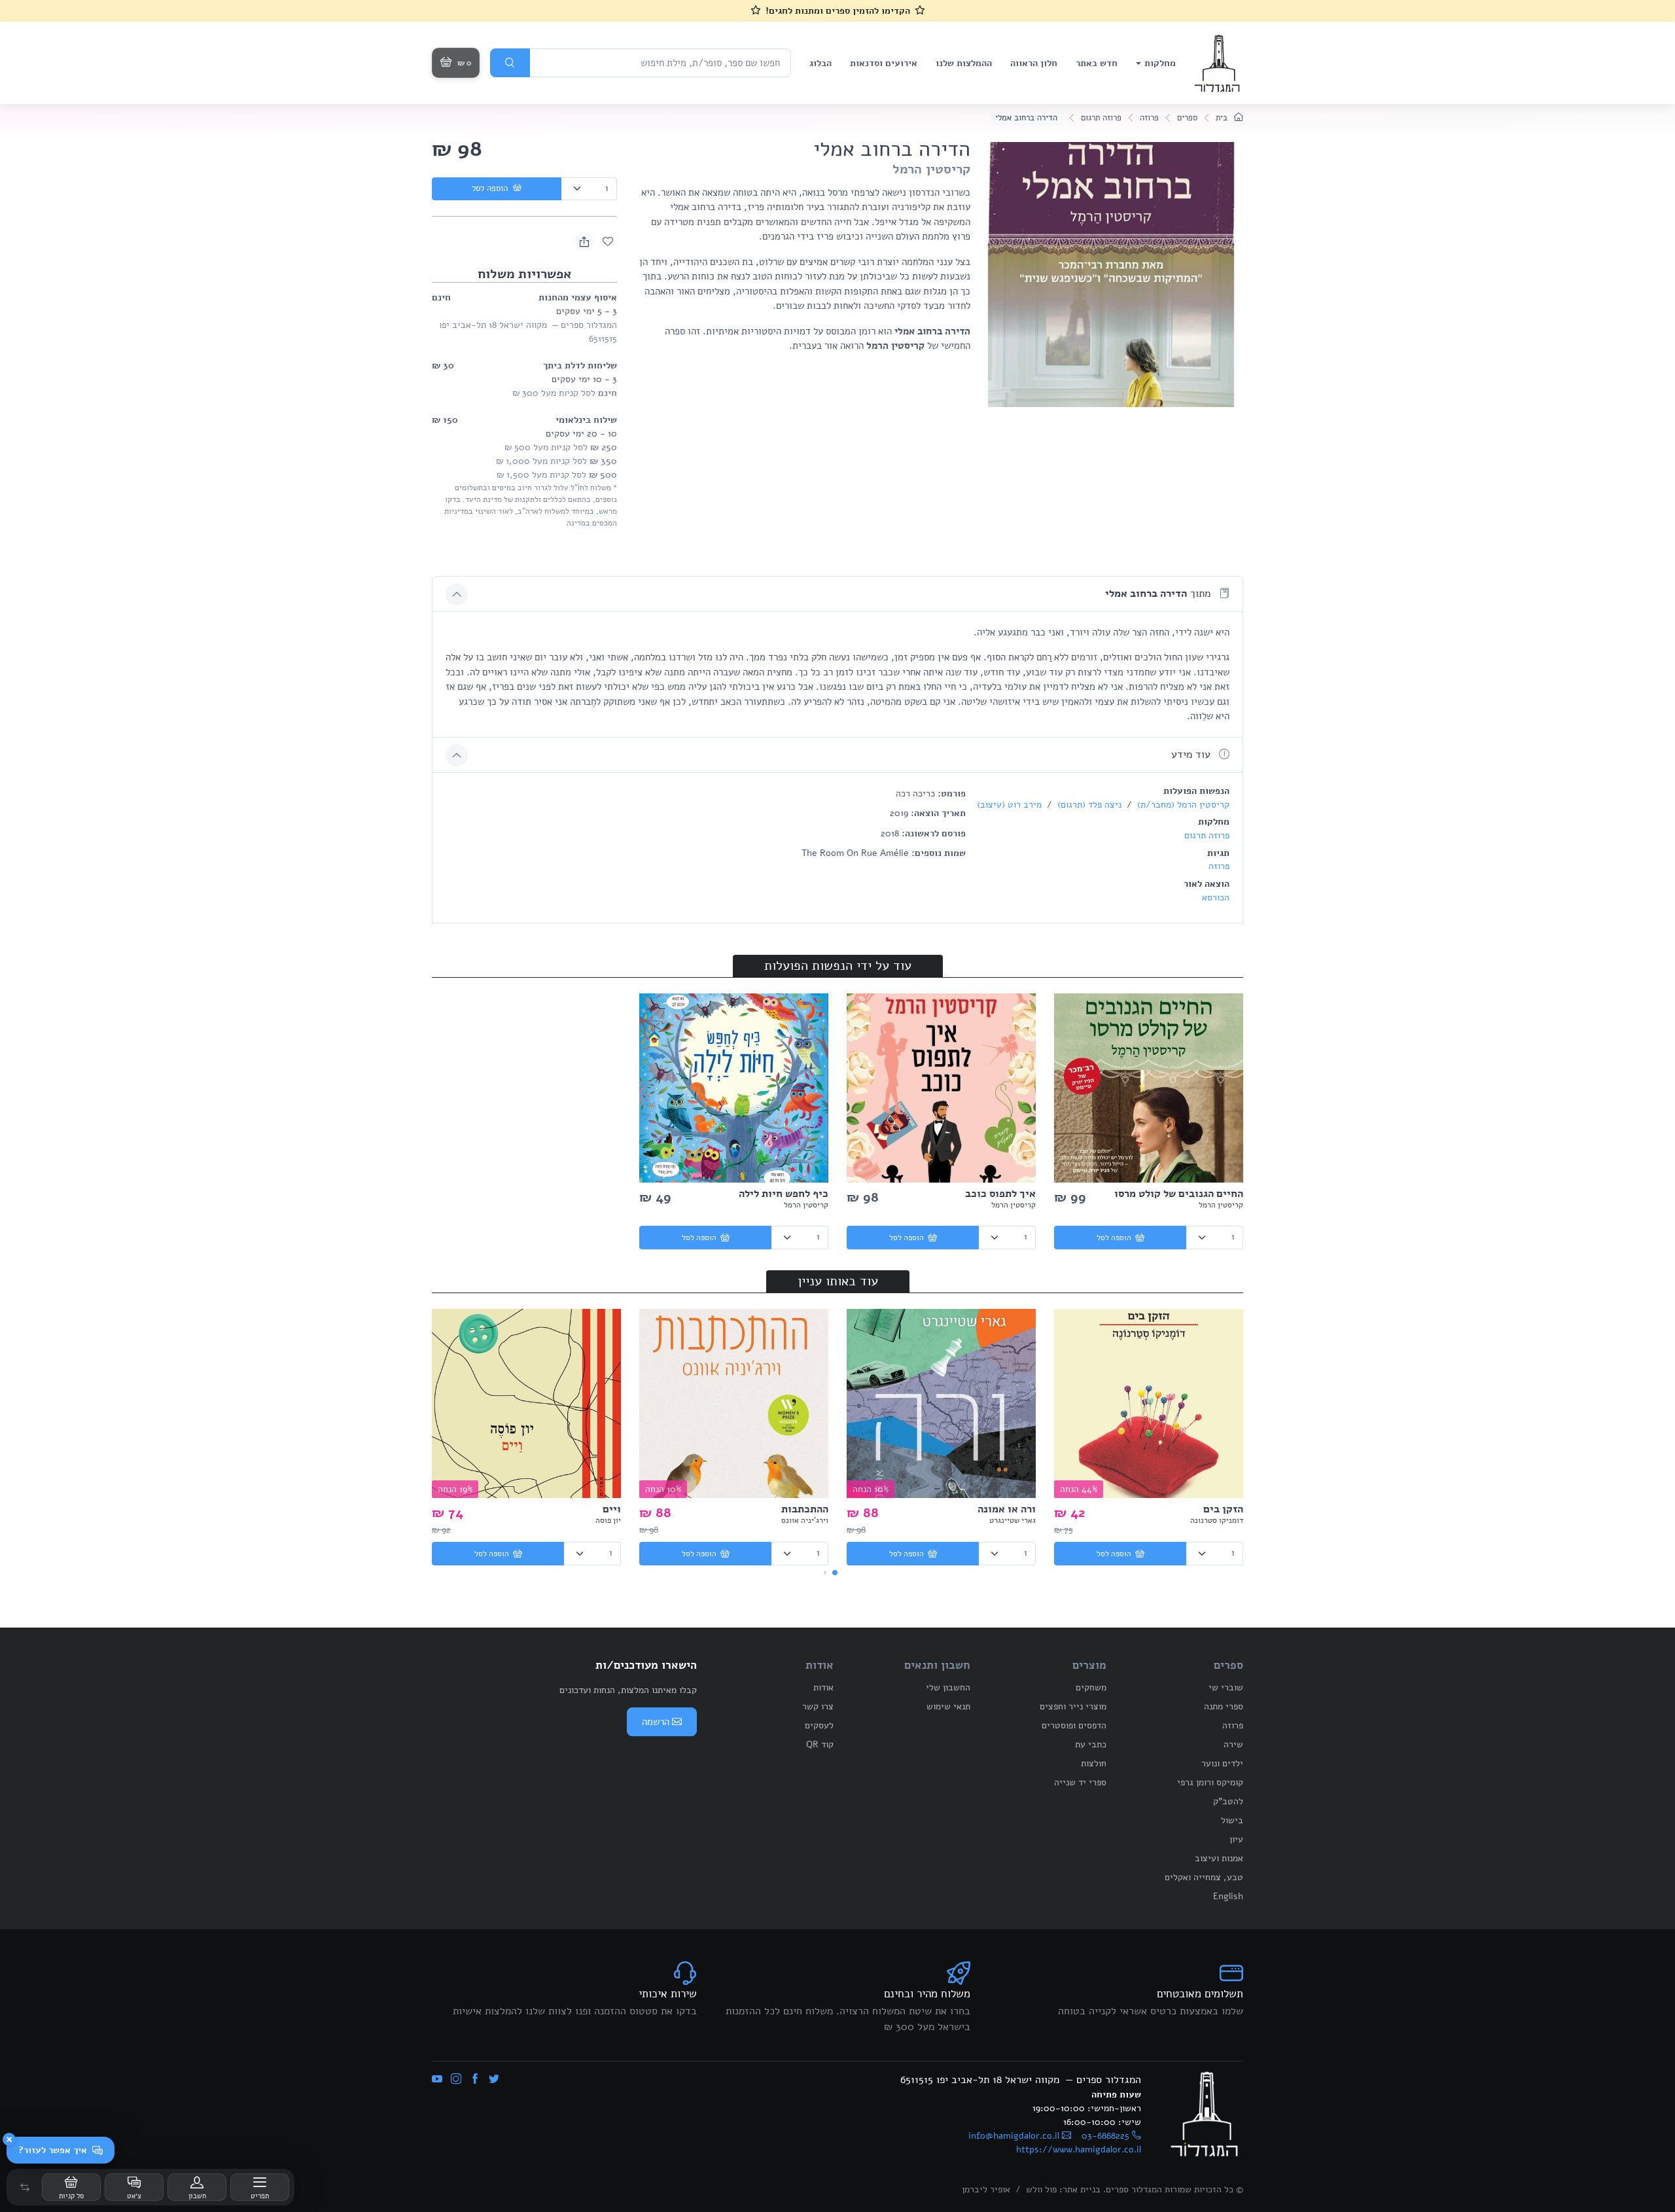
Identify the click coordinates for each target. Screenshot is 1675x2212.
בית (1223, 118)
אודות (823, 1687)
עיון (1236, 1839)
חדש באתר (1097, 63)
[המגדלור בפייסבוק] (475, 2080)
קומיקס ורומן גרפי (1210, 1782)
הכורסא (1216, 898)
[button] (25, 2187)
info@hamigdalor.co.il (1014, 2136)
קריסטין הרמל (931, 169)
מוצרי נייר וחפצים (1073, 1706)
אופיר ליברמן (986, 2189)
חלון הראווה (1034, 63)
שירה (1233, 1744)
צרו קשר (818, 1706)
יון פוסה (608, 1520)
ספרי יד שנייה (1080, 1782)
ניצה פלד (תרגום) (1088, 805)
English (1228, 1896)
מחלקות (1160, 63)
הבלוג (820, 63)
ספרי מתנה (1224, 1706)
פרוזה (1149, 118)
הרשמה (656, 1722)
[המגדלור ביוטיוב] (437, 2080)
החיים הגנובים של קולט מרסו (1179, 1194)
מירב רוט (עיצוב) (1009, 805)
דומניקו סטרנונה (1217, 1520)
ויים (612, 1509)
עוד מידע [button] (1192, 755)
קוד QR (820, 1744)
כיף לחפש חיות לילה (784, 1194)
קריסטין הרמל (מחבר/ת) (1182, 805)
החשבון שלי (948, 1687)
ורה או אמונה (1007, 1509)
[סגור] (9, 2139)
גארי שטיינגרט (1013, 1520)
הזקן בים (1223, 1509)
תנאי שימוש (948, 1706)
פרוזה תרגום (1101, 118)
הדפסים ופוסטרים (1074, 1725)
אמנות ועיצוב (1219, 1858)
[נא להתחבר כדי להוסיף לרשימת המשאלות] (608, 241)
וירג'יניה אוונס (805, 1520)
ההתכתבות (805, 1509)
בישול (1232, 1820)
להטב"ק (1228, 1801)
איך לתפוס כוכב (1000, 1194)
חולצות (1094, 1763)
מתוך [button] (1159, 594)
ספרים (1187, 118)
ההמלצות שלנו (964, 63)
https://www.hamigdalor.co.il (1079, 2150)
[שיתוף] (584, 241)
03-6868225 (1105, 2136)
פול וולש (1041, 2189)
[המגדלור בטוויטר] (494, 2080)
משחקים (1091, 1687)
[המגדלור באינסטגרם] (456, 2080)
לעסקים (819, 1725)
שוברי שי (1226, 1687)
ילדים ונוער (1222, 1763)
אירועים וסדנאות (884, 63)
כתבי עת (1091, 1744)
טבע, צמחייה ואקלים (1204, 1877)
